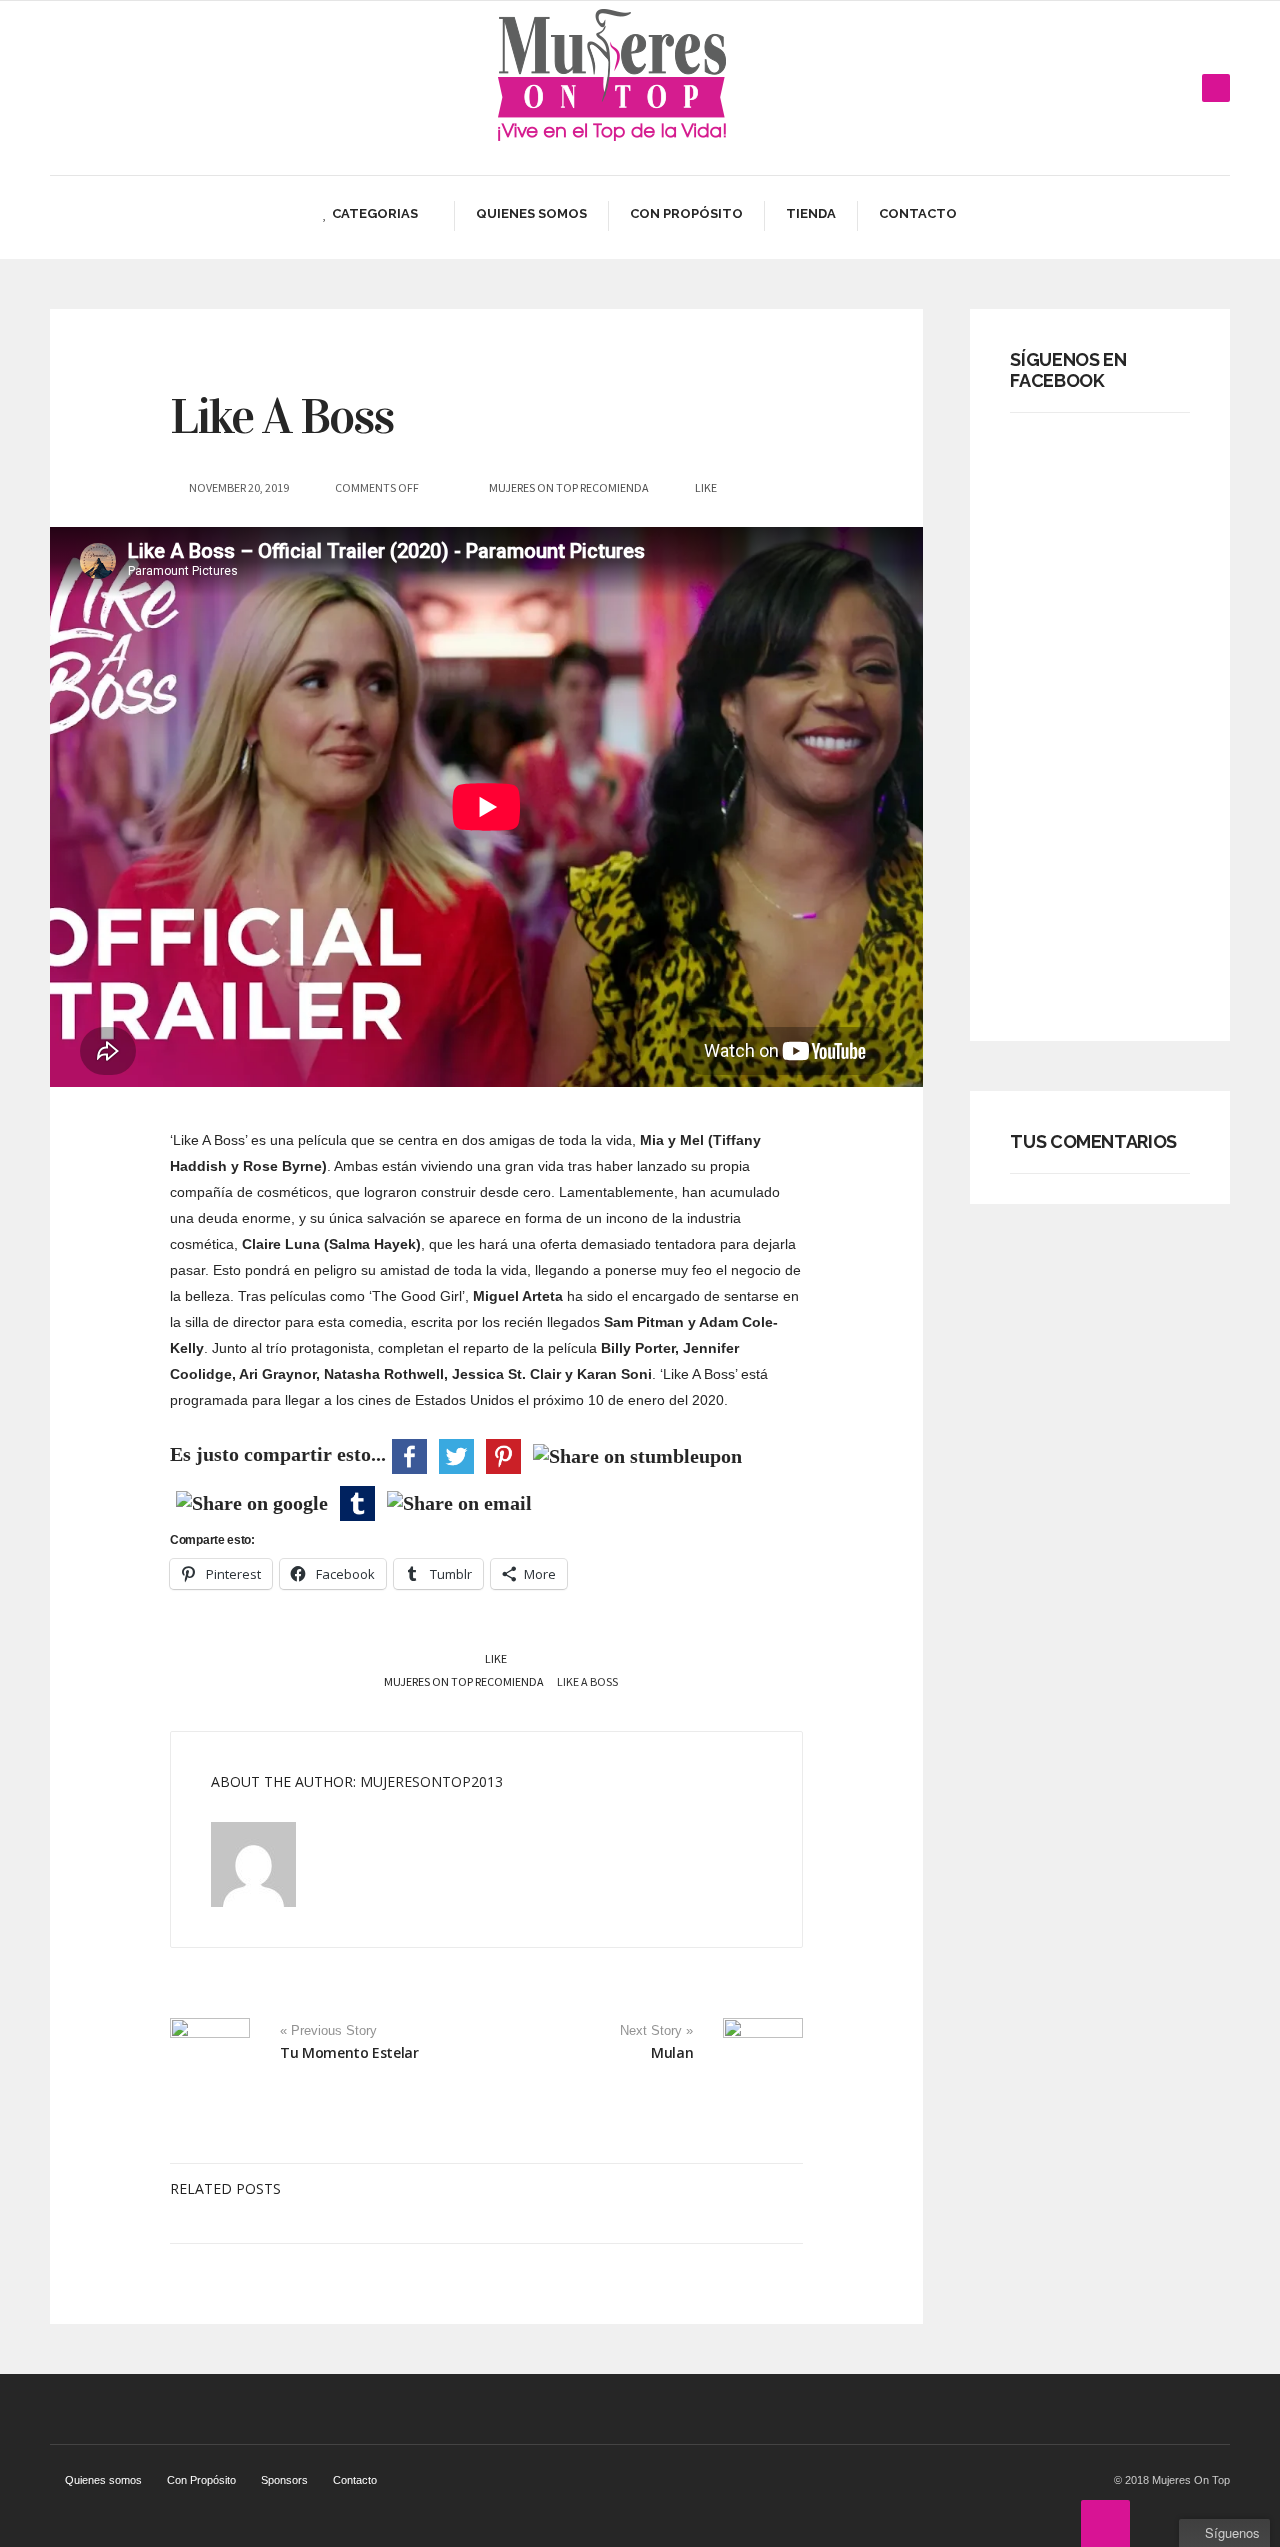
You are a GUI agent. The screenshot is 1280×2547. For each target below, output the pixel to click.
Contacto (918, 213)
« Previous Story (328, 2031)
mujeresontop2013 (431, 1781)
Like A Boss (281, 416)
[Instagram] (1184, 88)
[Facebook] (1124, 88)
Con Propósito (686, 213)
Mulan (672, 2052)
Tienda (811, 213)
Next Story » (656, 2031)
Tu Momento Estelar (349, 2052)
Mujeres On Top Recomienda (569, 487)
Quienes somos (531, 213)
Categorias (375, 213)
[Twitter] (1154, 88)
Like (495, 1658)
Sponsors (284, 2480)
